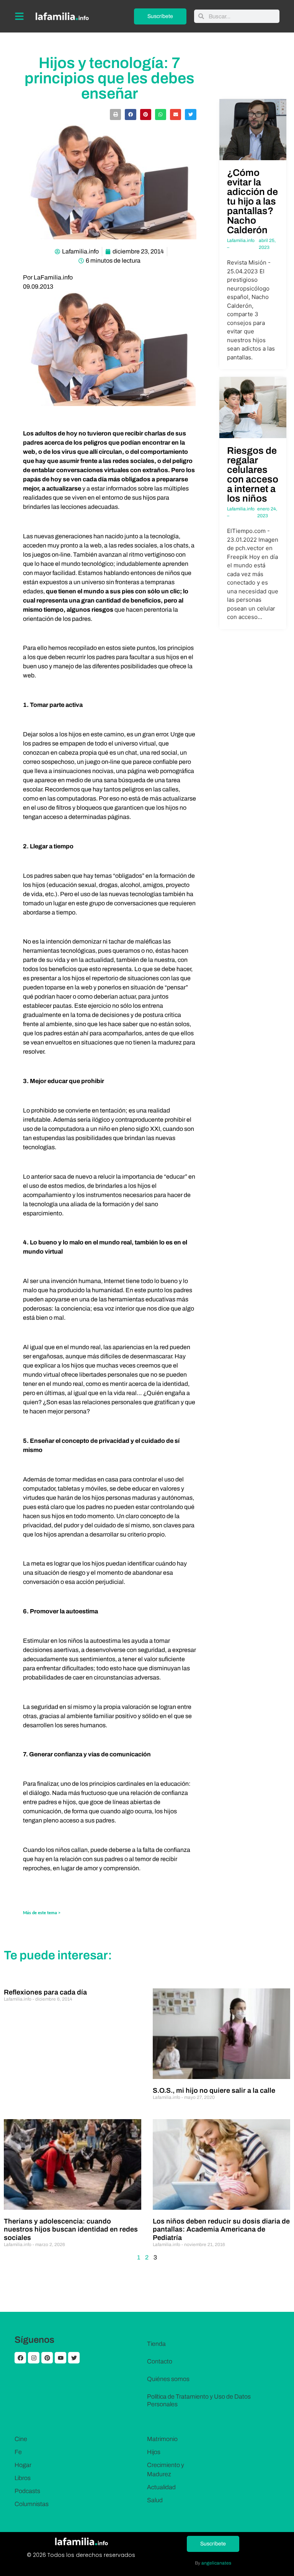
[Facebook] (20, 2358)
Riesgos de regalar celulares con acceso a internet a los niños (253, 474)
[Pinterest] (47, 2358)
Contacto (160, 2361)
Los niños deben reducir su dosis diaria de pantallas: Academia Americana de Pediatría (221, 2229)
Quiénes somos (168, 2379)
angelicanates (216, 2563)
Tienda (156, 2344)
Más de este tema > (42, 1913)
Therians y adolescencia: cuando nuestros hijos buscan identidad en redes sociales (71, 2229)
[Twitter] (74, 2358)
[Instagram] (34, 2358)
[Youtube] (60, 2358)
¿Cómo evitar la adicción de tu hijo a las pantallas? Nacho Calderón (252, 201)
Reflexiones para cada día (45, 1992)
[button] (115, 115)
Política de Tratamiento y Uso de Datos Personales (199, 2400)
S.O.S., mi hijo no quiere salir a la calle (214, 2090)
